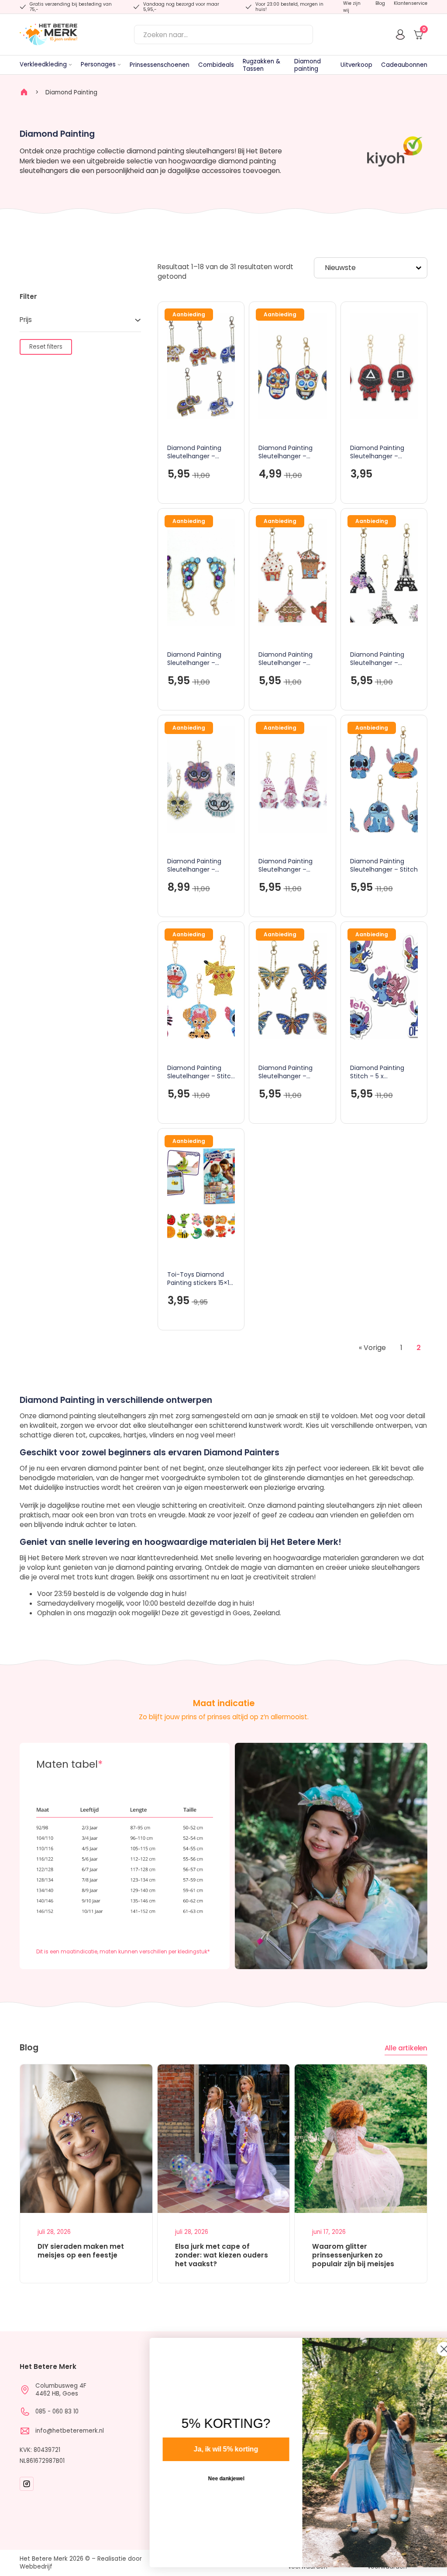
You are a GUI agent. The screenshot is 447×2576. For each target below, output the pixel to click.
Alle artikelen (406, 2048)
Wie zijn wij (352, 7)
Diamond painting (308, 65)
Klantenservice (411, 3)
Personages (98, 64)
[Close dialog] (427, 2349)
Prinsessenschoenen (160, 65)
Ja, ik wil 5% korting (209, 2449)
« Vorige (372, 1348)
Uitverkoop (356, 65)
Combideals (216, 65)
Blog (380, 3)
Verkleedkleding (43, 64)
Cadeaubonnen (404, 65)
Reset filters (46, 347)
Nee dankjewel (209, 2479)
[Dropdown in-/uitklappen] (70, 65)
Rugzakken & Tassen (261, 65)
